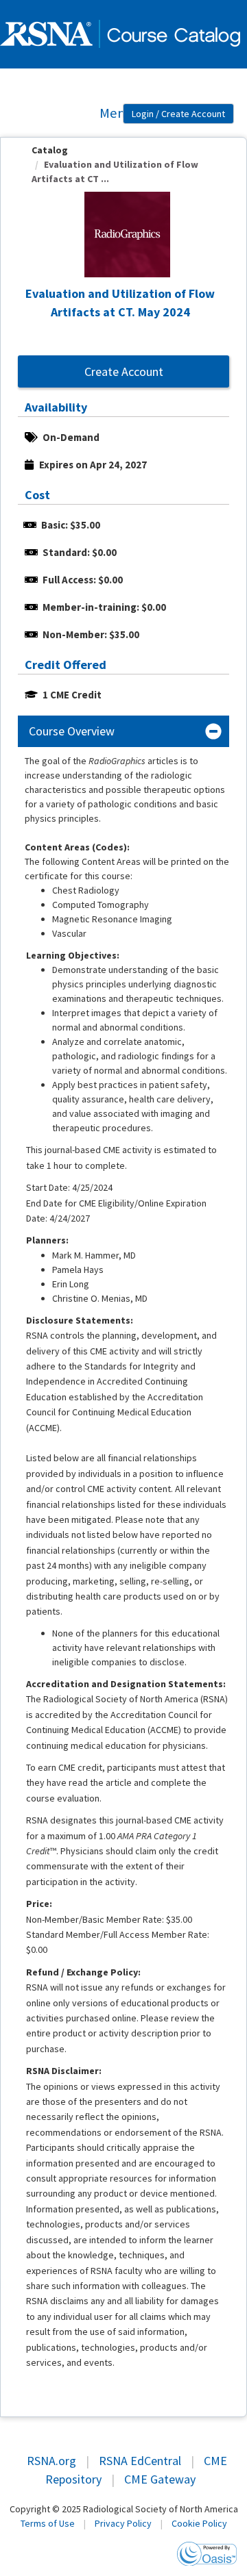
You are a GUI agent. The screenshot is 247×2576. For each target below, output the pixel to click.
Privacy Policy (123, 2523)
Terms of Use (48, 2523)
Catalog (50, 150)
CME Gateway (160, 2479)
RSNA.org (51, 2461)
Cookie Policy (199, 2523)
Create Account (124, 371)
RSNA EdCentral (140, 2461)
